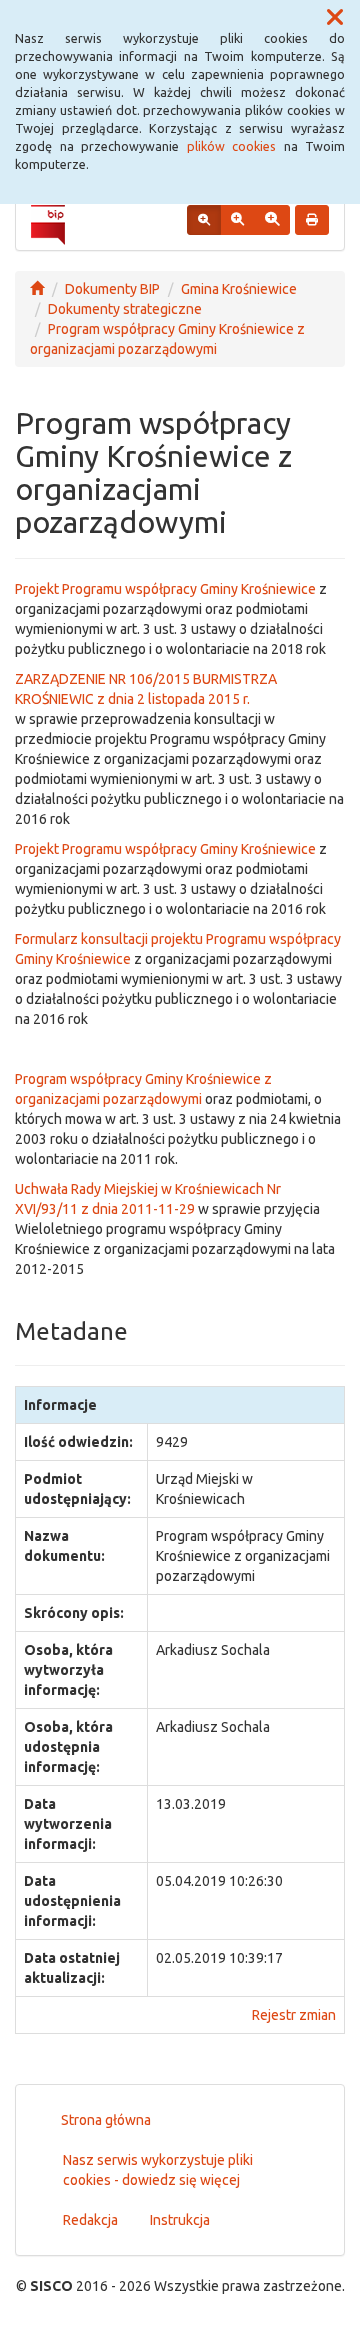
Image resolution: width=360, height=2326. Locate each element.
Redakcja (90, 2220)
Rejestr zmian (294, 2015)
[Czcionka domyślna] (204, 220)
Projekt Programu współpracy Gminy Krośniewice (165, 589)
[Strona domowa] (37, 289)
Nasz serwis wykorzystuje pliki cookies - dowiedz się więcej (158, 2170)
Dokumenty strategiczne (125, 309)
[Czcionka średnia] (237, 220)
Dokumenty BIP (112, 289)
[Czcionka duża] (272, 220)
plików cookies (232, 146)
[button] (335, 18)
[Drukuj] (312, 220)
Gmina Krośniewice (239, 289)
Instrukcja (180, 2220)
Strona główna (106, 2120)
